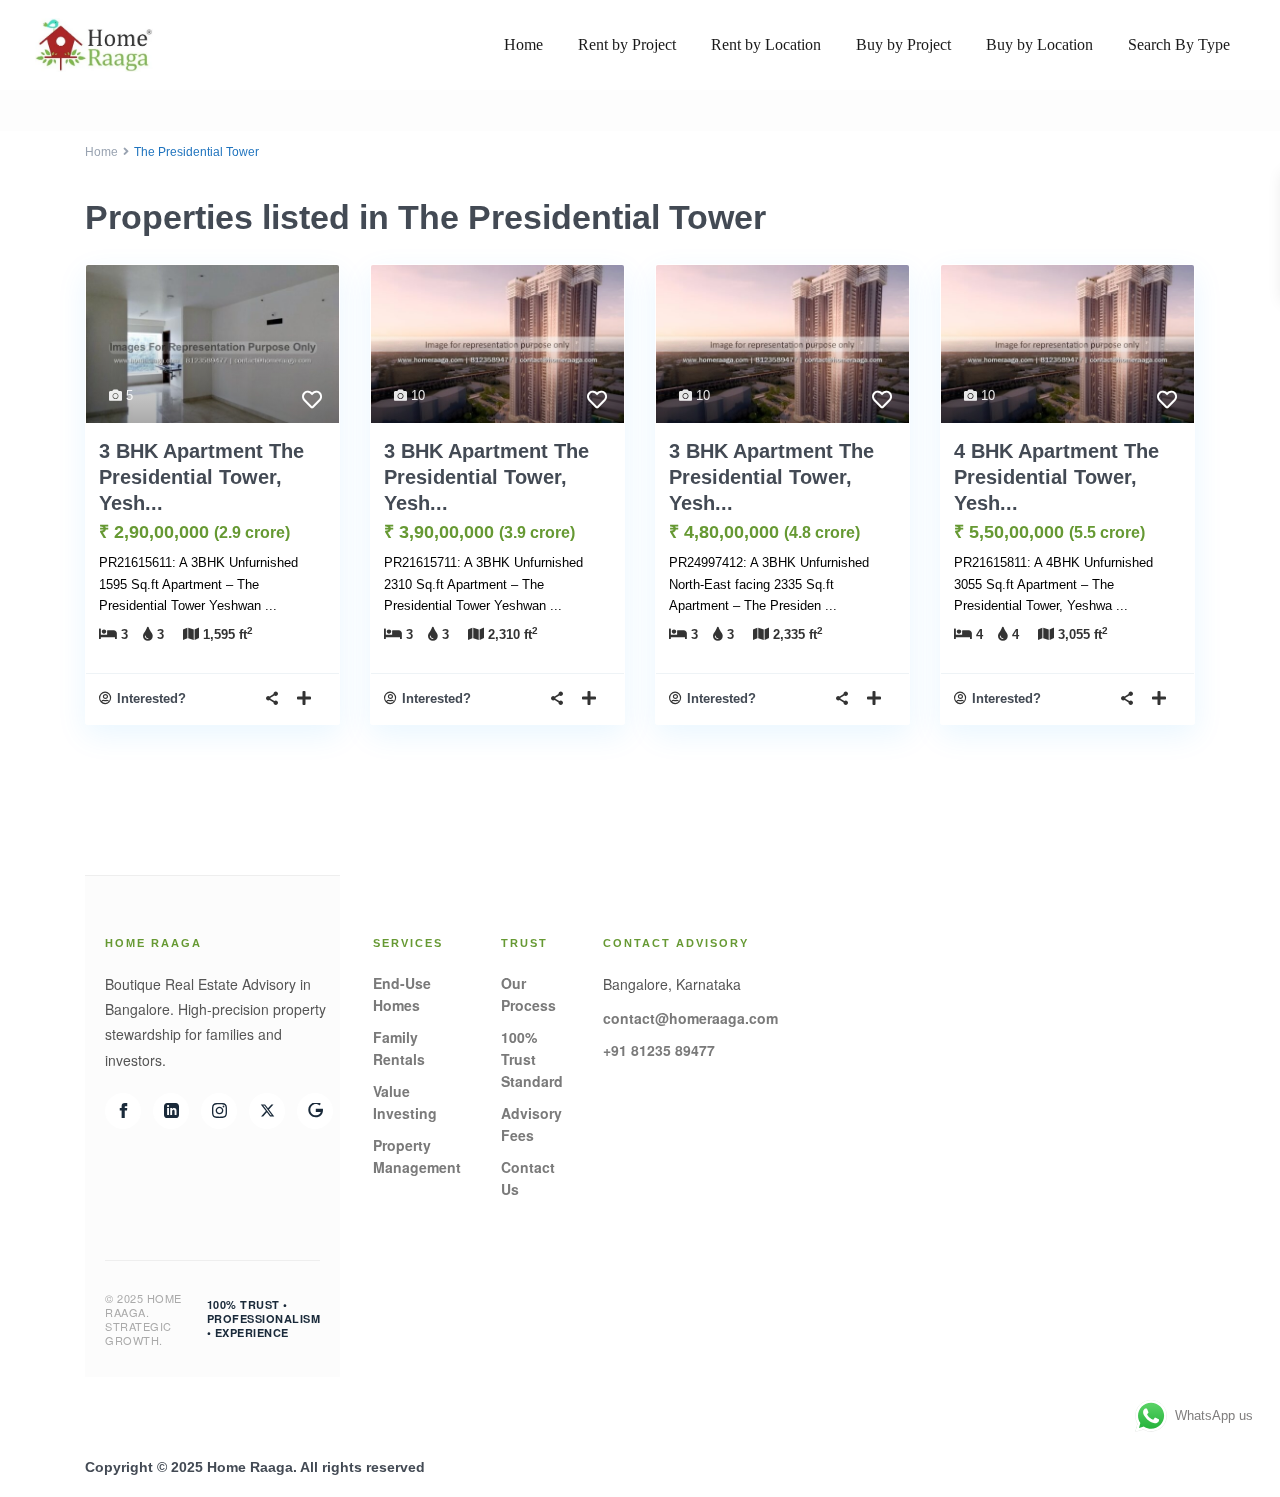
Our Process (528, 994)
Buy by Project (903, 44)
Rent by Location (766, 44)
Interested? (151, 698)
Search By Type (1179, 44)
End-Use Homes (402, 994)
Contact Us (528, 1178)
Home (523, 44)
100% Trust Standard (532, 1059)
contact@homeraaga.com (690, 1018)
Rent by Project (627, 44)
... (271, 605)
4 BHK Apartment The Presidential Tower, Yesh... (1056, 477)
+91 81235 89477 (659, 1050)
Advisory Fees (531, 1124)
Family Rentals (399, 1048)
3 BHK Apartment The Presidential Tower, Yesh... (201, 477)
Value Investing (405, 1102)
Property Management (417, 1156)
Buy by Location (1039, 44)
